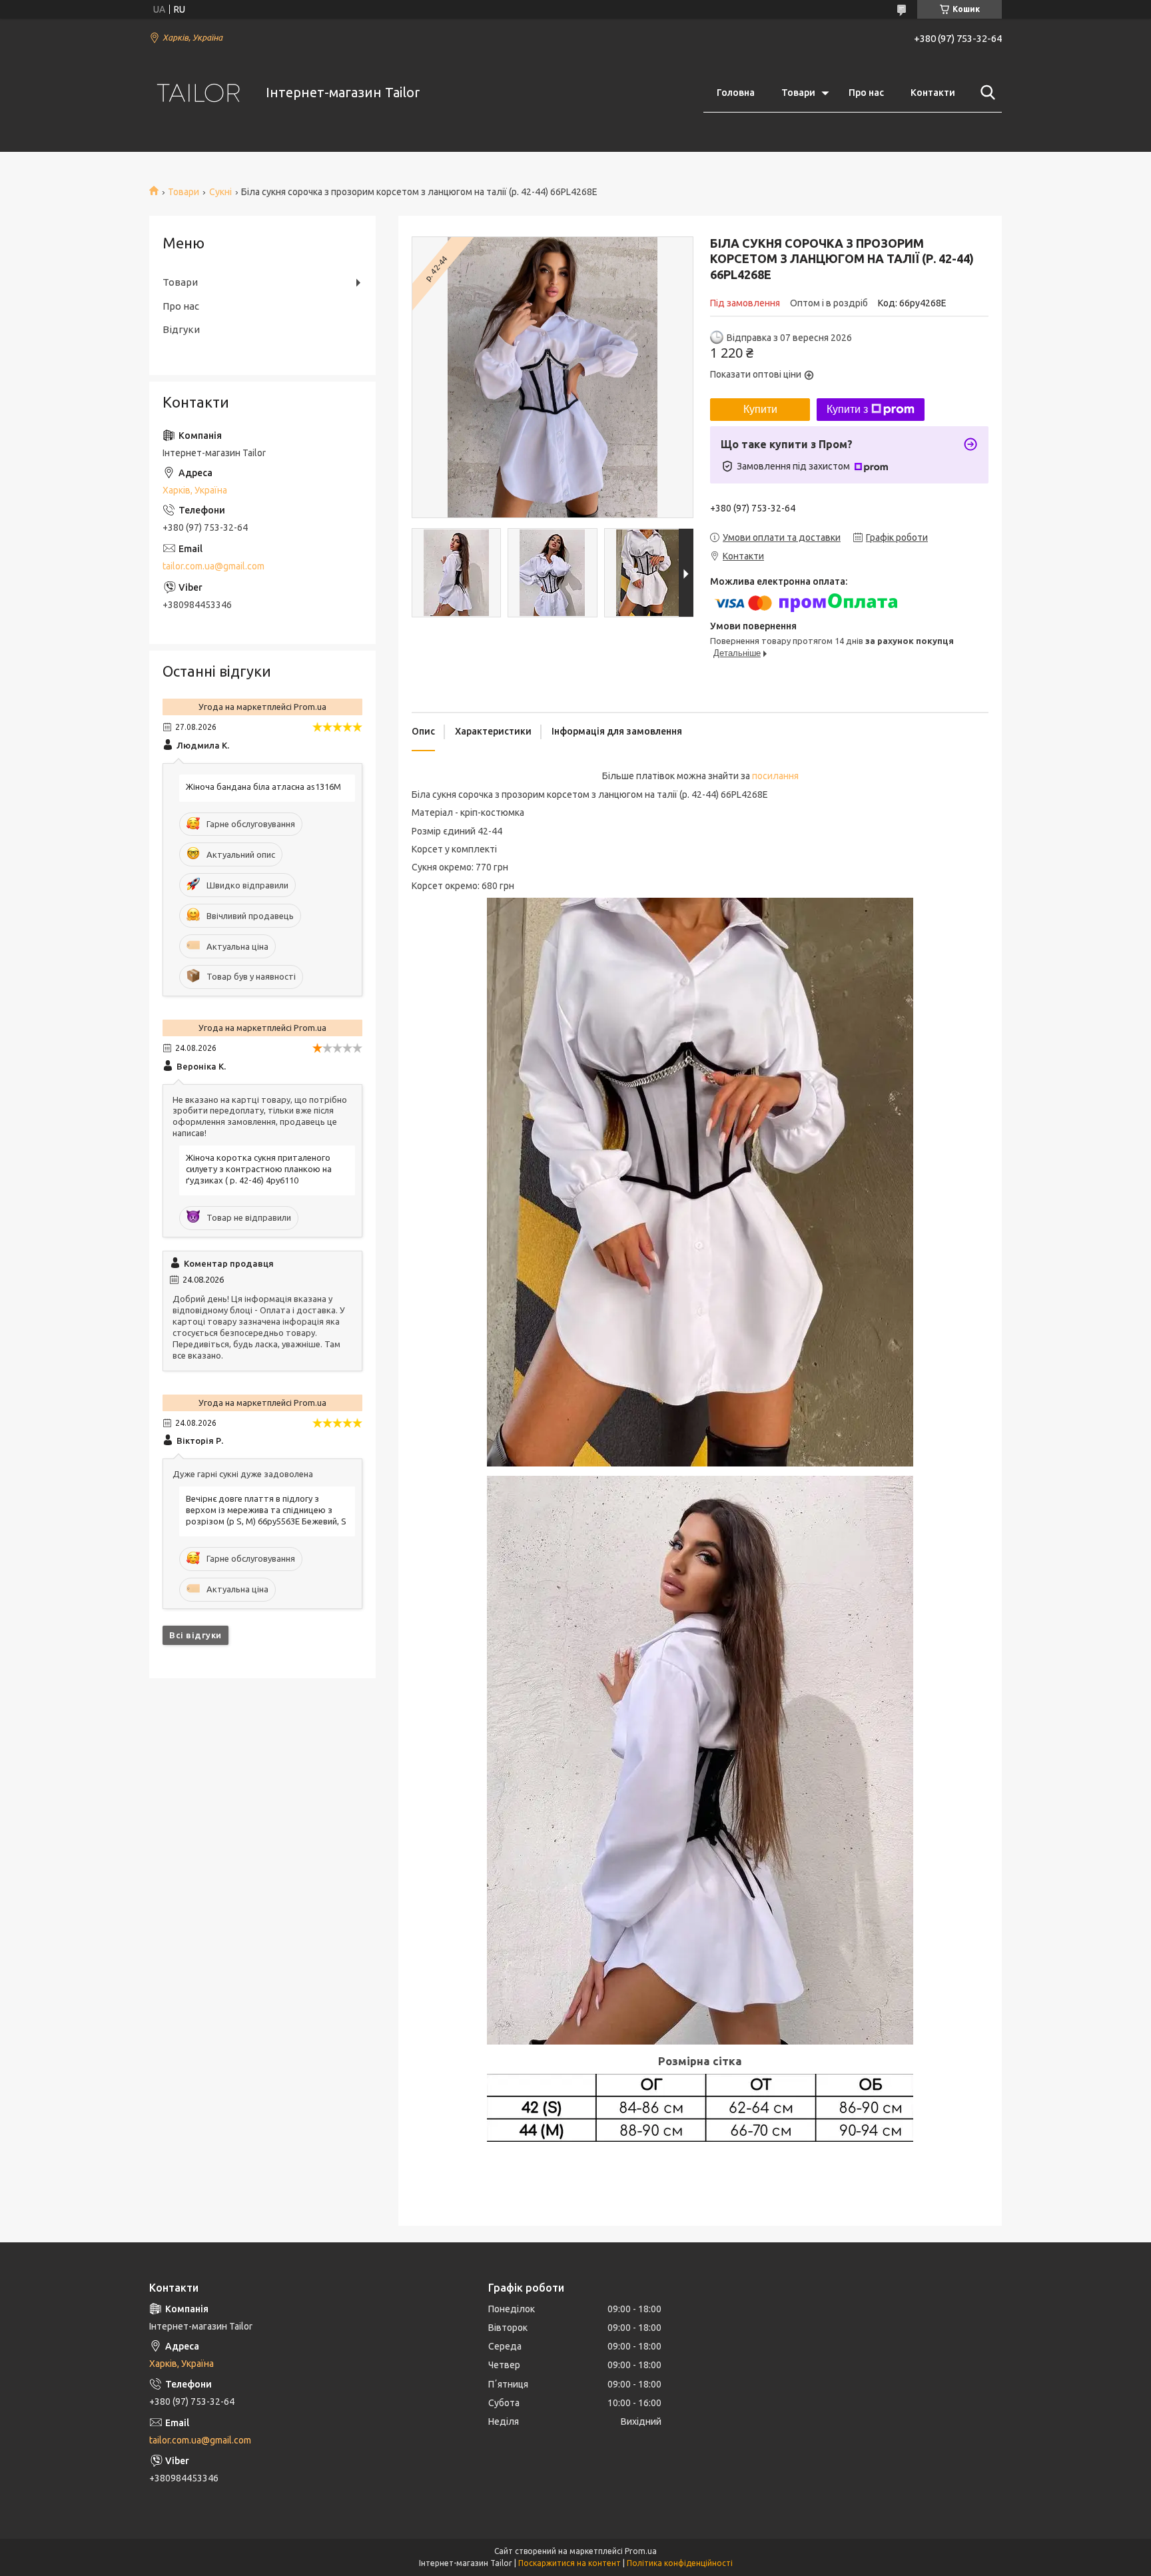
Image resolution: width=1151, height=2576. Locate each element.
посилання (775, 776)
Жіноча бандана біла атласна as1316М (263, 787)
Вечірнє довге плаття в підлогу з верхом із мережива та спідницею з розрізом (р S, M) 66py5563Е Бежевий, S (266, 1510)
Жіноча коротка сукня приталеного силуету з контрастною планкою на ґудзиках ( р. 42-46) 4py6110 (259, 1169)
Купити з (847, 409)
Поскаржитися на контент (570, 2563)
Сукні (220, 192)
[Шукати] (985, 93)
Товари (798, 93)
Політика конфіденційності (680, 2563)
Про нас (866, 93)
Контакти (933, 93)
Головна (736, 93)
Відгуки (181, 329)
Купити (760, 409)
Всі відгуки (195, 1635)
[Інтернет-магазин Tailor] (199, 93)
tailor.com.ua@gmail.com (213, 566)
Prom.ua (641, 2551)
